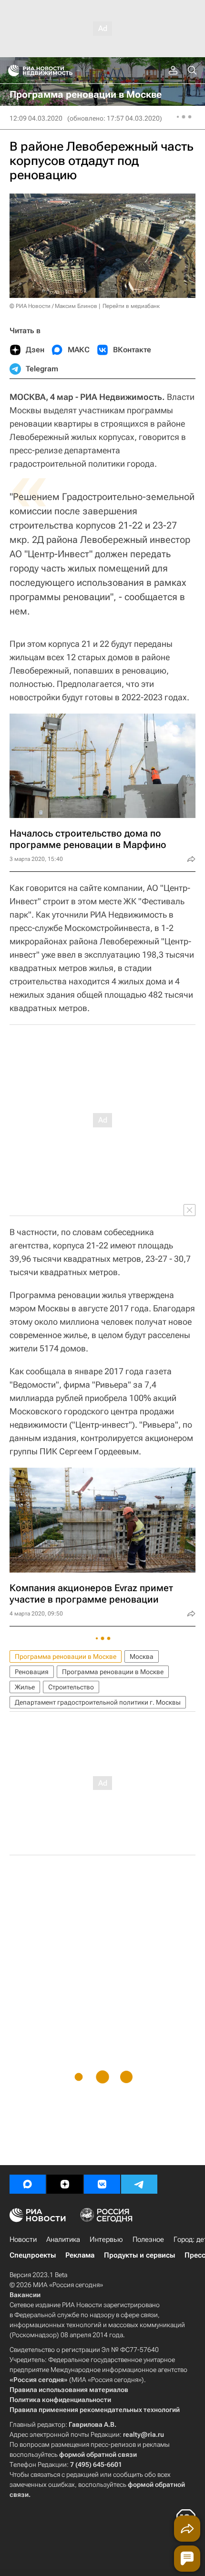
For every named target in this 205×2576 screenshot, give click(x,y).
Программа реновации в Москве (66, 1656)
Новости (23, 2239)
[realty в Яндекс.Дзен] (65, 2184)
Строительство (71, 1687)
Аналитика (63, 2239)
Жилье (25, 1687)
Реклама (80, 2255)
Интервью (106, 2239)
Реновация (32, 1672)
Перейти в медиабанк (131, 306)
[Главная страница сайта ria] (11, 71)
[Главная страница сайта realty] (57, 71)
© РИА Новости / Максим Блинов (53, 306)
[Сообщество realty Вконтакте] (102, 2184)
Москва (142, 1656)
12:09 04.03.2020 (36, 118)
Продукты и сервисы (139, 2255)
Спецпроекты (33, 2255)
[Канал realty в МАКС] (28, 2184)
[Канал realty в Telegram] (139, 2184)
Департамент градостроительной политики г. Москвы (98, 1702)
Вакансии (25, 2295)
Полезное (148, 2239)
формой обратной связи (98, 2454)
